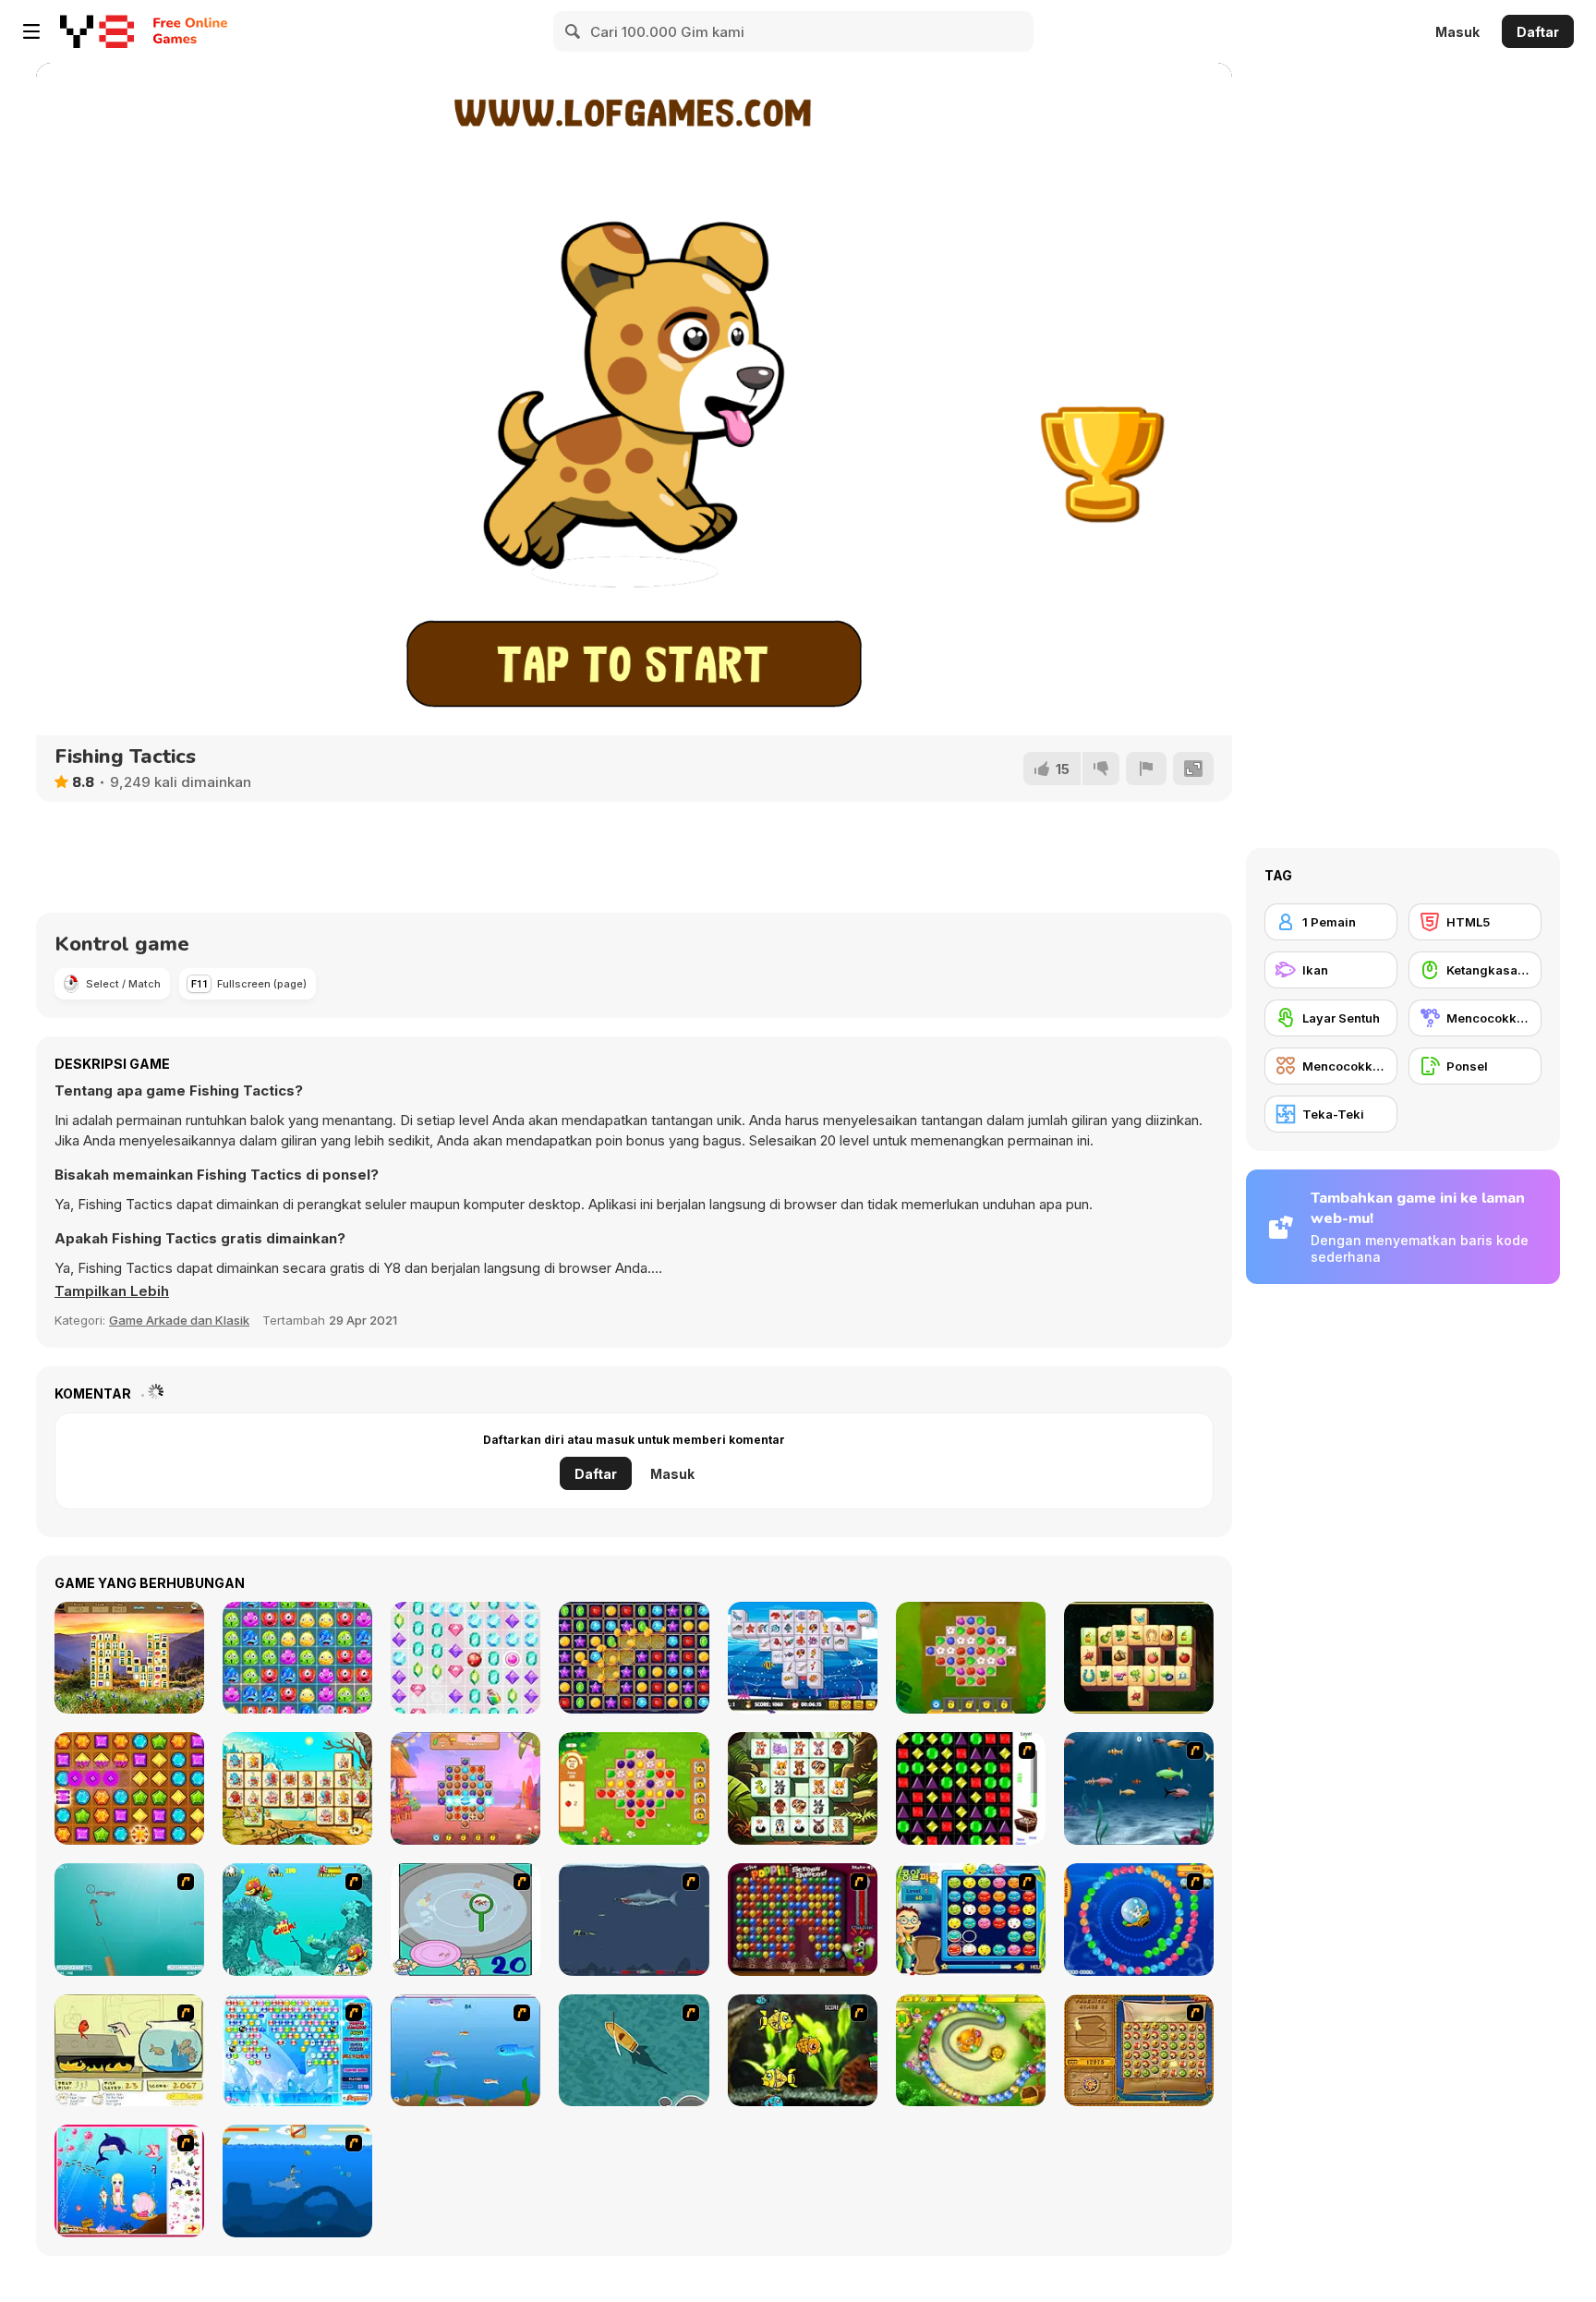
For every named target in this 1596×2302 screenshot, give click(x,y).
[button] (112, 1291)
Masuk (1457, 32)
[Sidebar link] (31, 31)
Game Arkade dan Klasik (179, 1320)
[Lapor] (1146, 769)
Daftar (1538, 32)
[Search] (574, 31)
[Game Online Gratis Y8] (97, 31)
